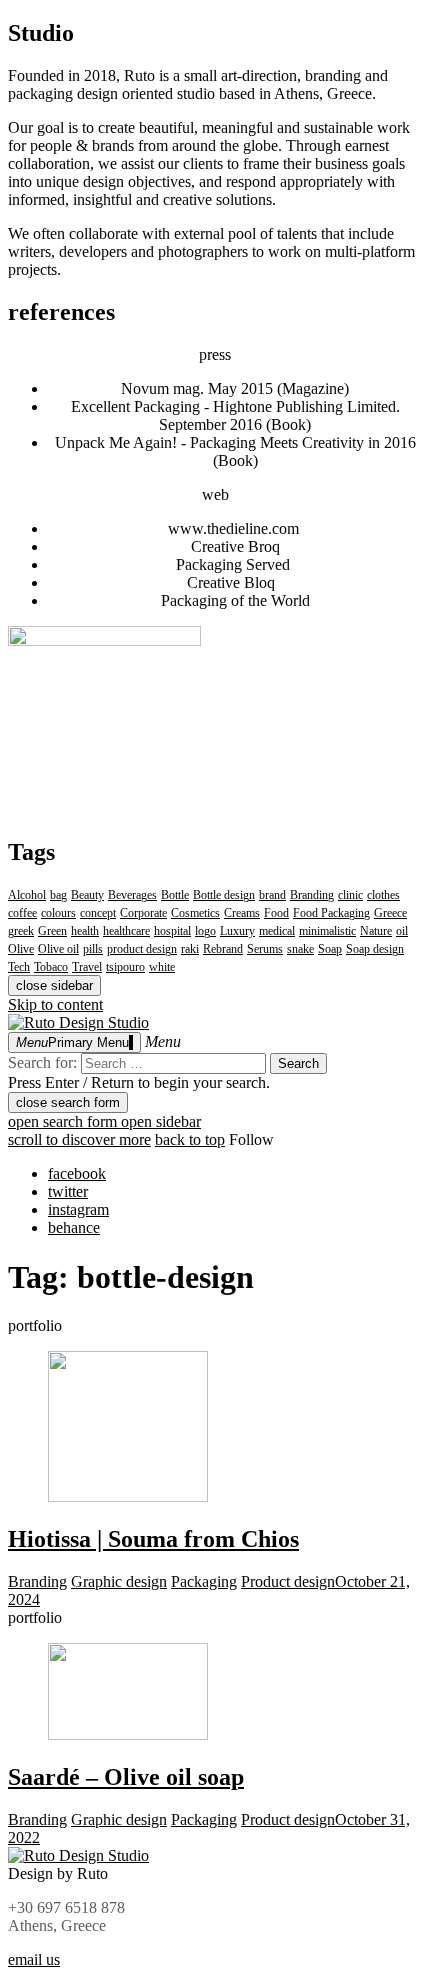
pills (93, 949)
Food (276, 913)
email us (34, 1959)
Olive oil (58, 949)
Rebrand (223, 949)
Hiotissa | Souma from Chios (153, 1539)
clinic (350, 895)
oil (402, 931)
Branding (312, 895)
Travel (87, 967)
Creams (242, 913)
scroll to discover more (79, 1139)
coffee (22, 913)
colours (58, 913)
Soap (330, 949)
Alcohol (27, 895)
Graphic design (119, 1581)
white (162, 967)
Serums (265, 949)
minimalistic (327, 931)
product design (142, 949)
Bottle (175, 895)
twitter (68, 1191)
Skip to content (55, 1004)
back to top (190, 1139)
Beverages (132, 895)
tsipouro (125, 967)
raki (190, 949)
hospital (172, 931)
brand (272, 895)
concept (98, 913)
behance (74, 1227)
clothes (383, 895)
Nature (376, 931)
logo (205, 931)
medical (277, 931)
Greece (390, 913)
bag (58, 895)
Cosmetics (195, 913)
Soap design (375, 949)
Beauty (87, 895)
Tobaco (51, 967)
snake (300, 949)
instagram (78, 1209)
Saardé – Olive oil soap (126, 1777)
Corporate (143, 913)
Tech (19, 967)
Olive (21, 949)
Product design (288, 1581)
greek (21, 931)
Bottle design (224, 895)
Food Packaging (331, 913)
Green (52, 931)
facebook (77, 1173)
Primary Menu (72, 1042)
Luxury (237, 931)
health (85, 931)
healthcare (126, 931)
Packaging (204, 1581)
